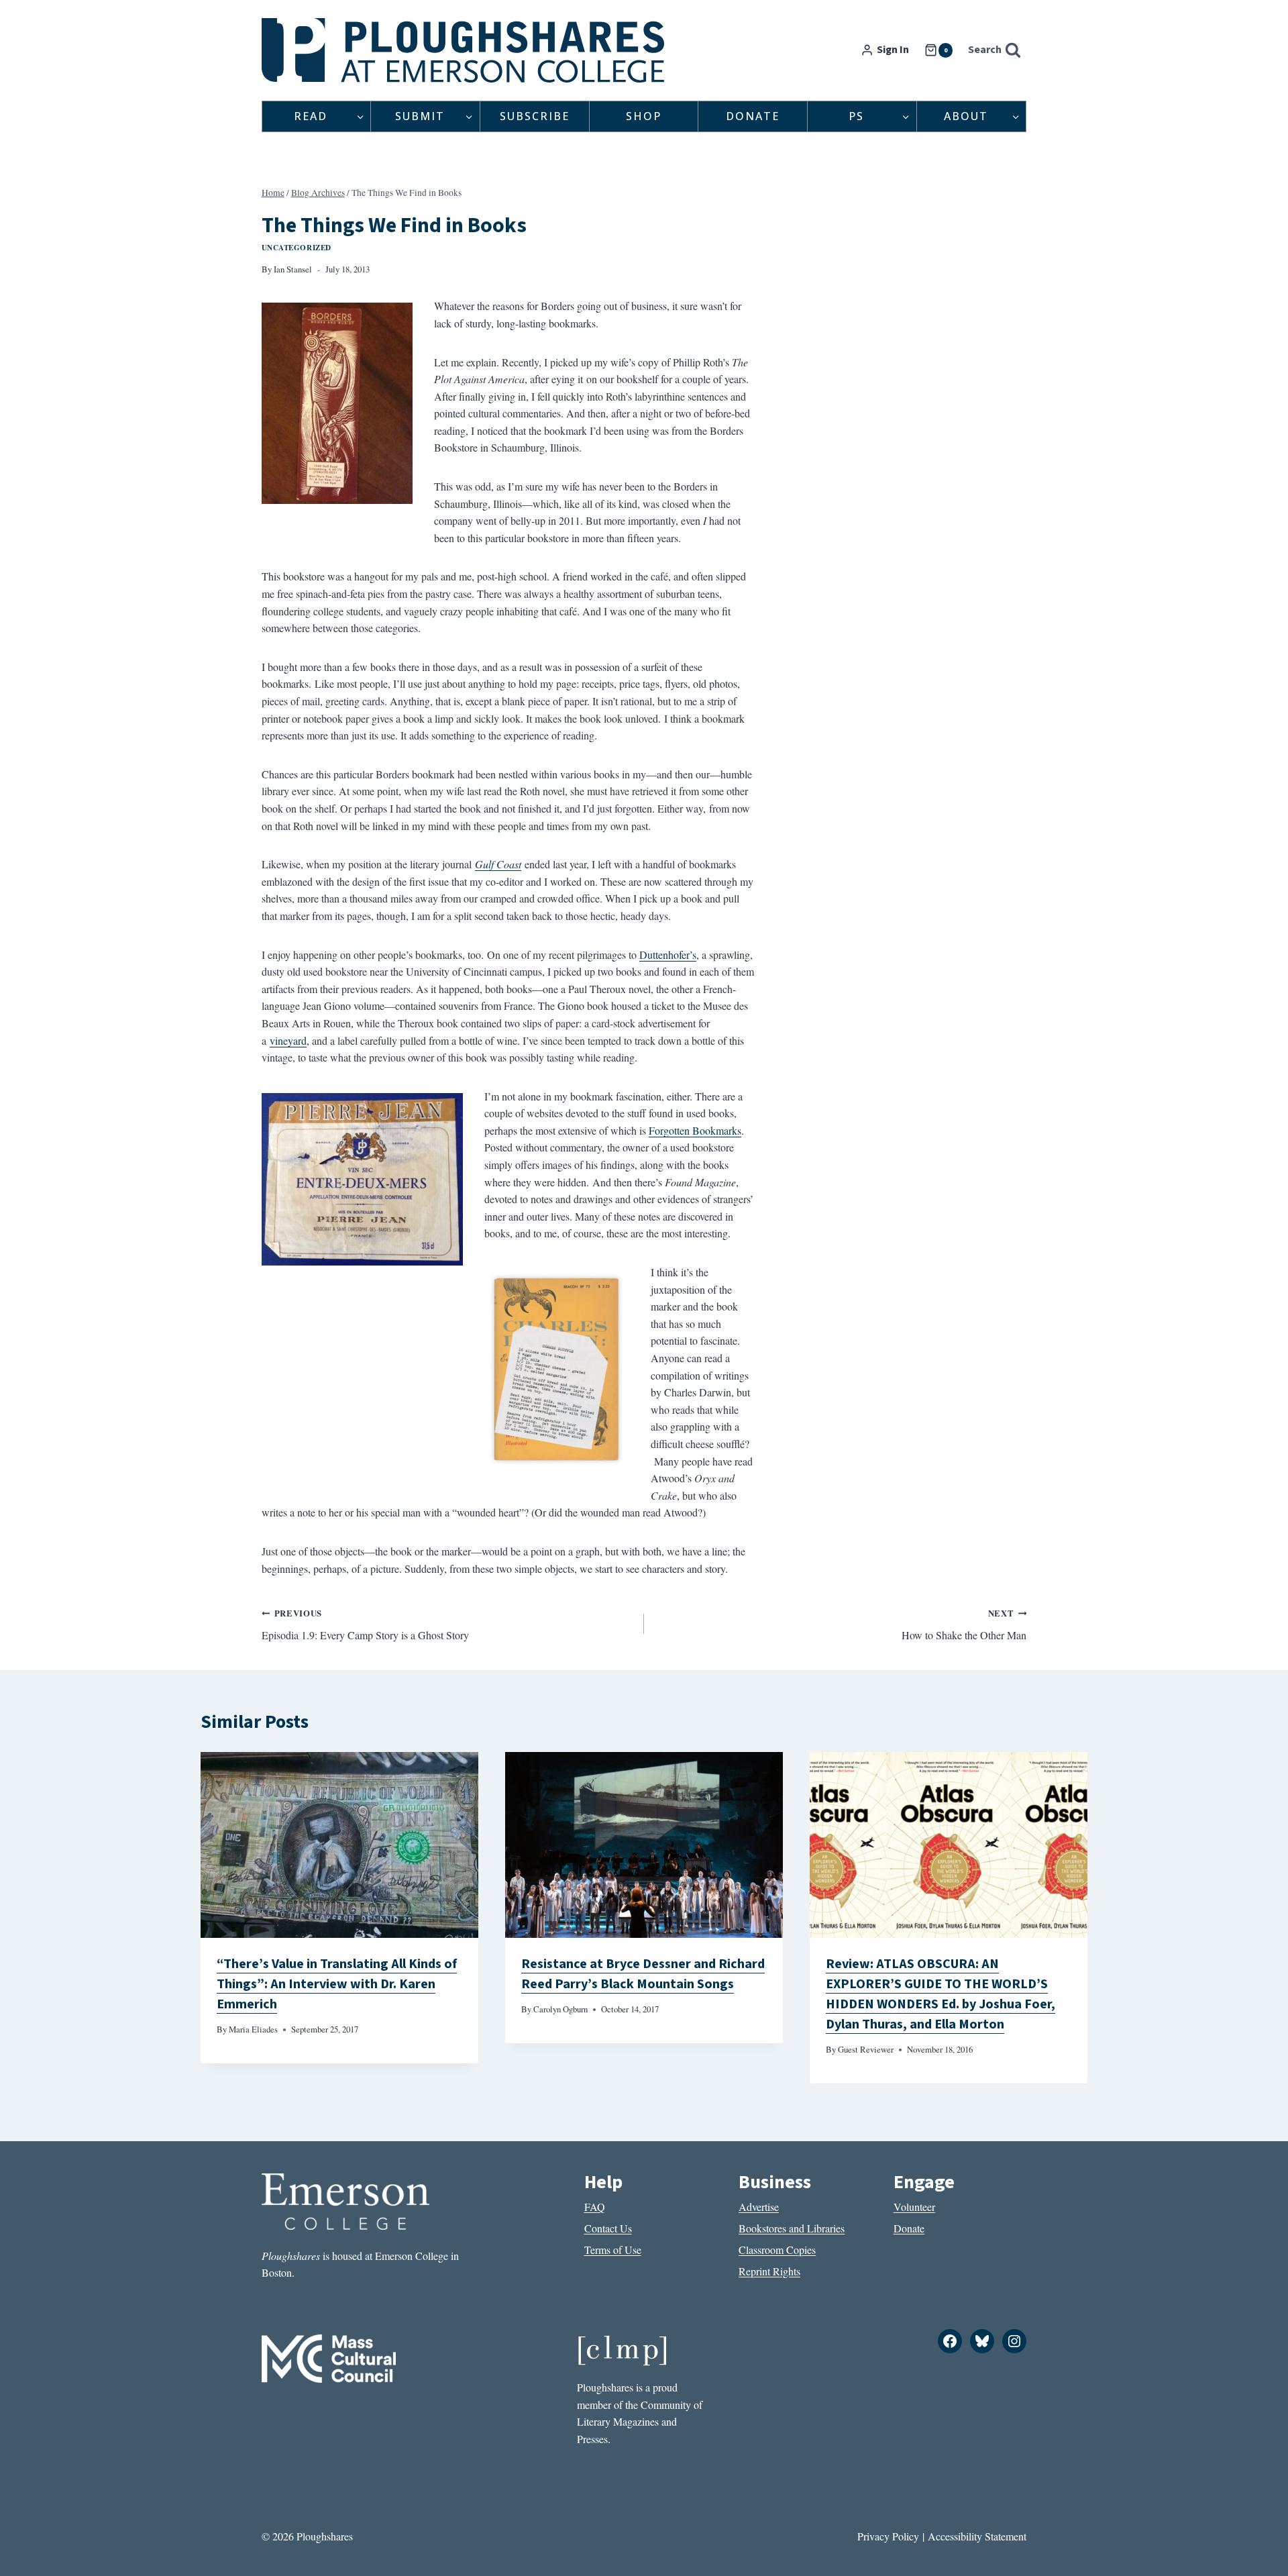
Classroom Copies (777, 2250)
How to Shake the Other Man (964, 1625)
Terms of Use (613, 2250)
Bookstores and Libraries (792, 2228)
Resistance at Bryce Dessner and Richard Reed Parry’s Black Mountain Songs (643, 1974)
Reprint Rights (769, 2271)
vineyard (288, 1040)
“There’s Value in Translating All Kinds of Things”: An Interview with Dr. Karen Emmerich (337, 1984)
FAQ (595, 2207)
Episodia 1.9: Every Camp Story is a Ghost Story (365, 1625)
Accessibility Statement (977, 2536)
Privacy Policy (888, 2536)
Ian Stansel (293, 269)
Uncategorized (297, 247)
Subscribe (535, 116)
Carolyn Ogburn (560, 2009)
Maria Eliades (253, 2029)
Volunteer (914, 2207)
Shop (644, 116)
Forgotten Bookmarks (695, 1130)
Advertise (759, 2207)
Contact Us (608, 2228)
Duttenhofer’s (668, 955)
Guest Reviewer (866, 2049)
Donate (753, 116)
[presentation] (339, 1845)
